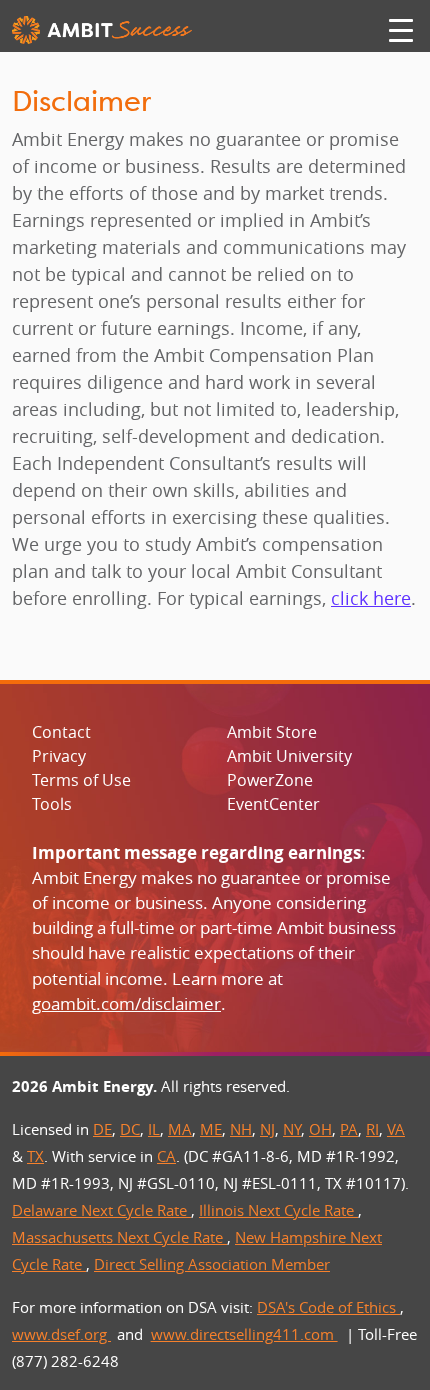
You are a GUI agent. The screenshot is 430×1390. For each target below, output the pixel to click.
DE (102, 1129)
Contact (61, 732)
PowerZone (270, 780)
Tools (52, 804)
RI (372, 1129)
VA (396, 1129)
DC (130, 1129)
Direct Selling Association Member (212, 1264)
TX (35, 1156)
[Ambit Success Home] (102, 30)
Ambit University (289, 756)
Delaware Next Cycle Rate (101, 1210)
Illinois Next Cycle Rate (278, 1210)
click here (371, 598)
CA (166, 1156)
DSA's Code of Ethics (328, 1307)
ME (211, 1129)
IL (154, 1129)
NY (292, 1129)
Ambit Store (272, 732)
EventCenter (273, 804)
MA (180, 1129)
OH (320, 1129)
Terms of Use (81, 780)
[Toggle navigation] (401, 30)
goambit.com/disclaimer (126, 1003)
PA (349, 1129)
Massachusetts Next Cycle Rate (119, 1237)
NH (241, 1129)
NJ (267, 1129)
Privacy (59, 756)
